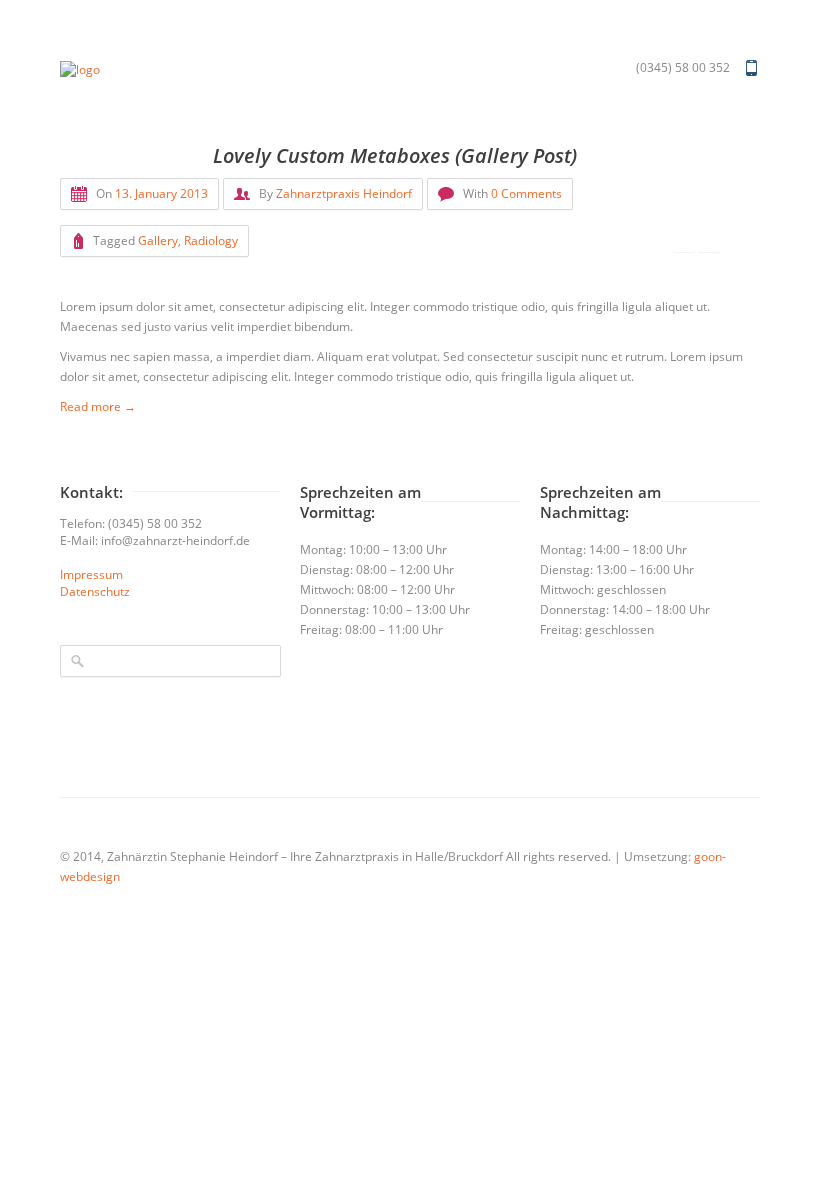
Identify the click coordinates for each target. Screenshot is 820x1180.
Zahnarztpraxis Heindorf (344, 193)
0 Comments (526, 193)
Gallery (158, 240)
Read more (98, 406)
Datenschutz (95, 591)
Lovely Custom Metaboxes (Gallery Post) (395, 155)
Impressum (91, 574)
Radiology (211, 240)
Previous (684, 241)
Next (709, 241)
